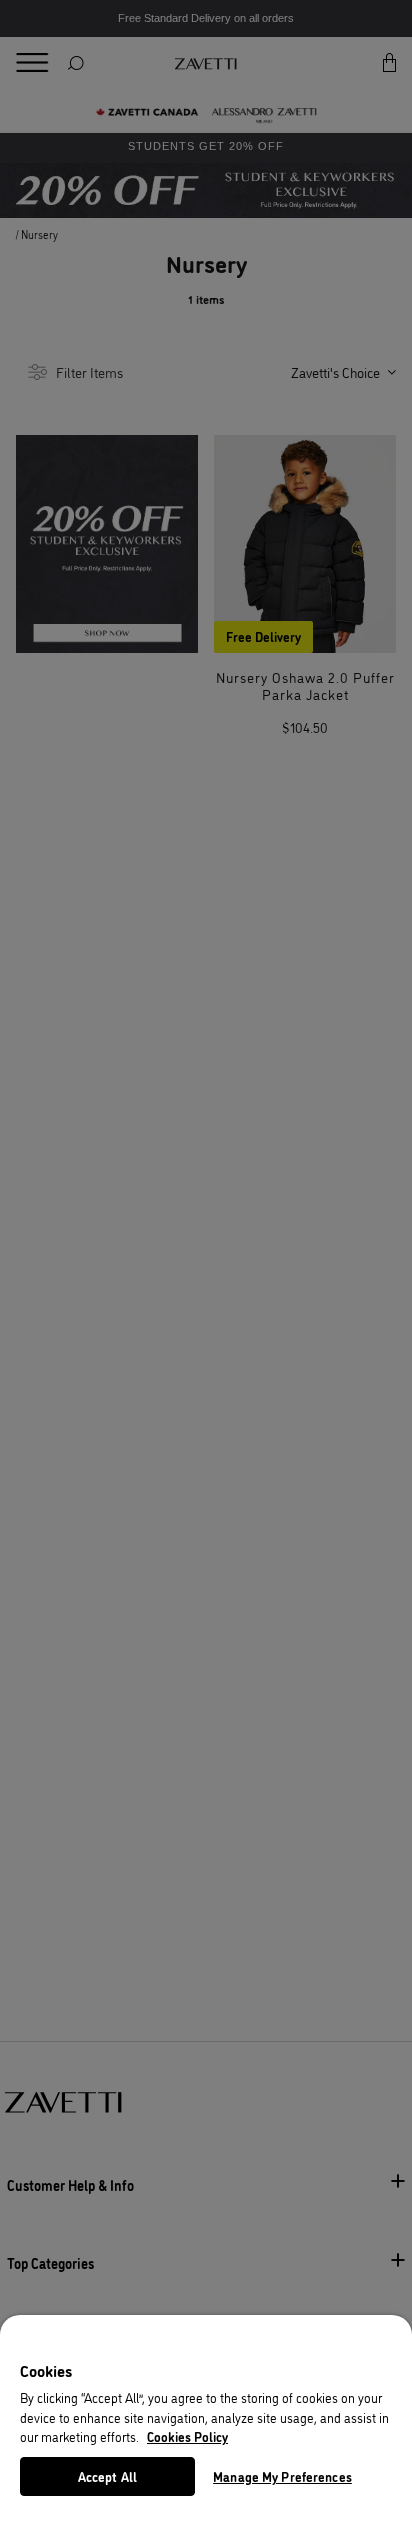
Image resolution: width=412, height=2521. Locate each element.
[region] (206, 2418)
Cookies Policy (187, 2436)
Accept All (107, 2476)
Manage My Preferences (282, 2476)
